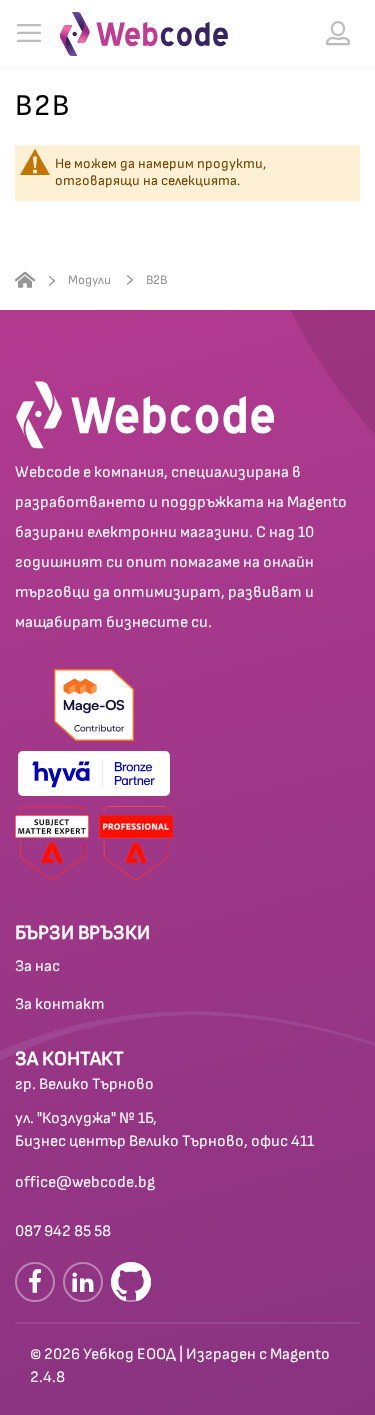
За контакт (60, 1004)
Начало (25, 280)
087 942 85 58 (63, 1231)
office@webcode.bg (85, 1182)
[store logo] (144, 34)
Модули (91, 280)
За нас (37, 966)
